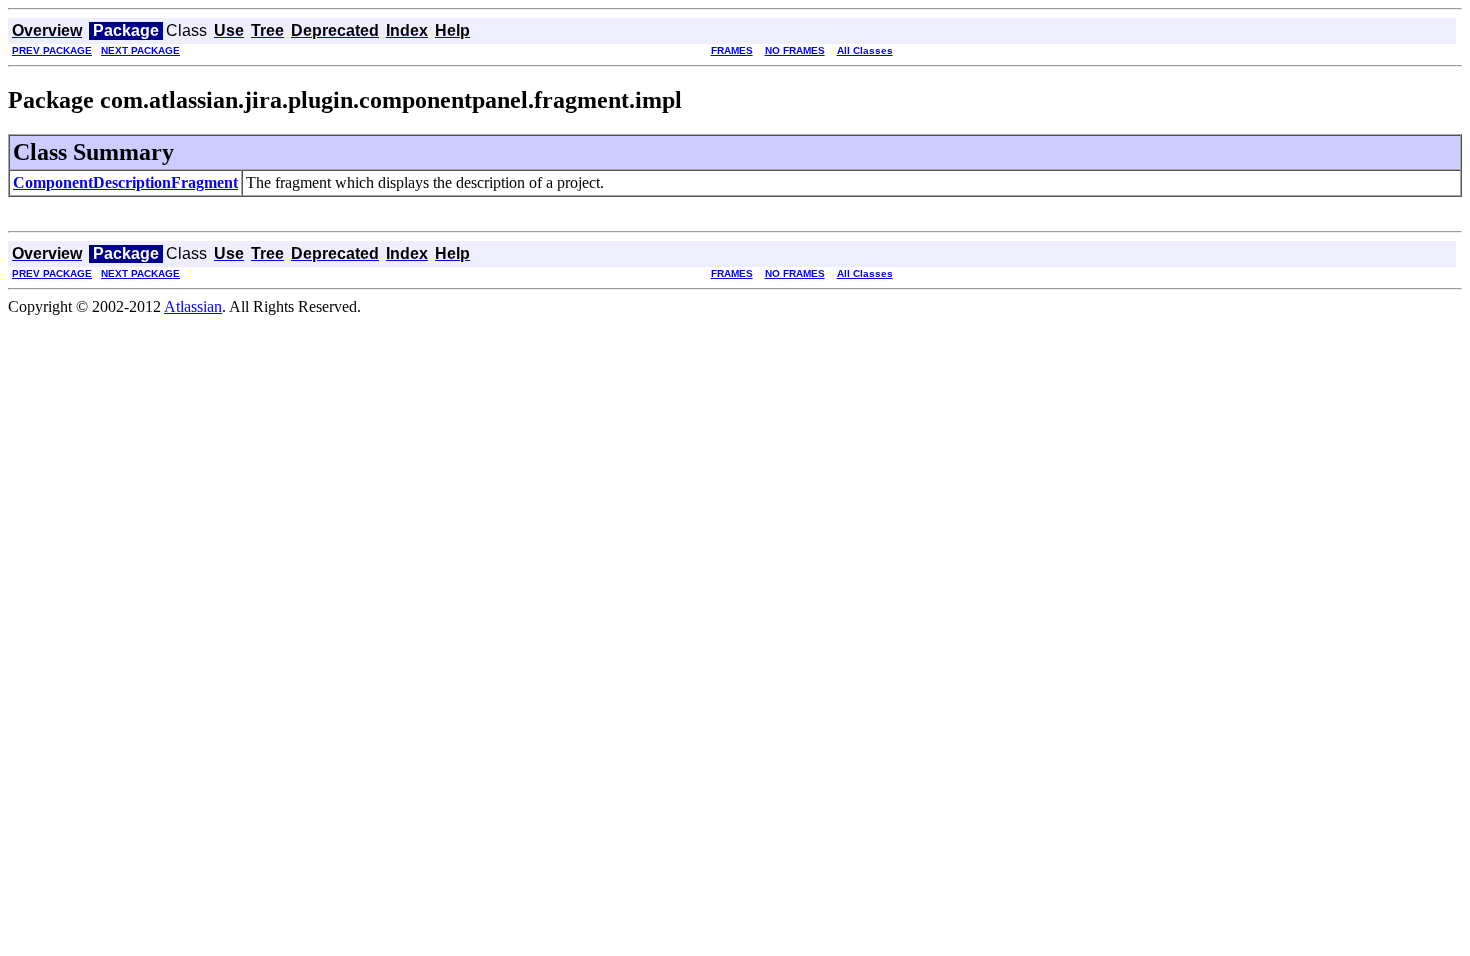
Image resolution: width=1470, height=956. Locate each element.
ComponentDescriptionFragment (125, 182)
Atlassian (193, 306)
